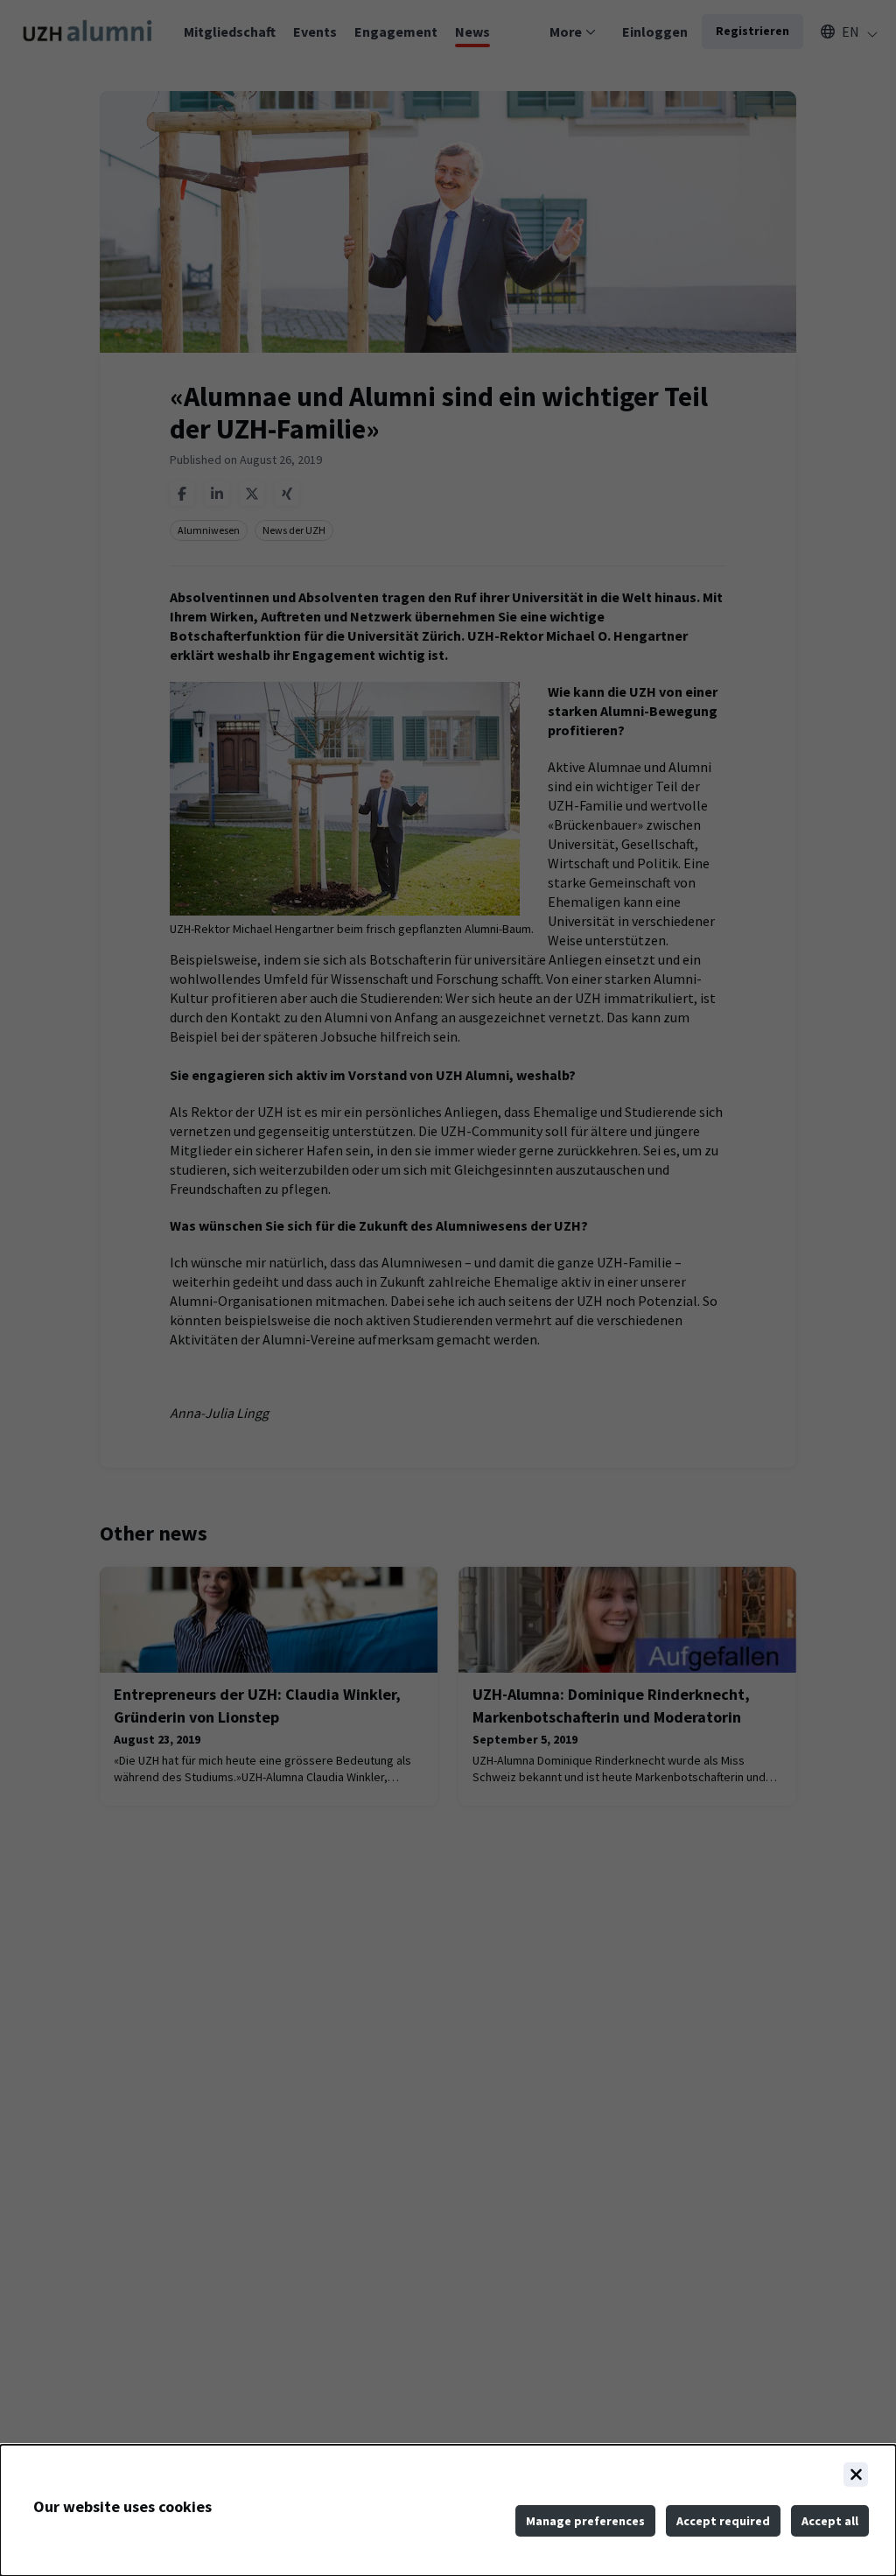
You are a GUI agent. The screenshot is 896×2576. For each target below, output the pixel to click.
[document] (448, 2510)
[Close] (856, 2474)
